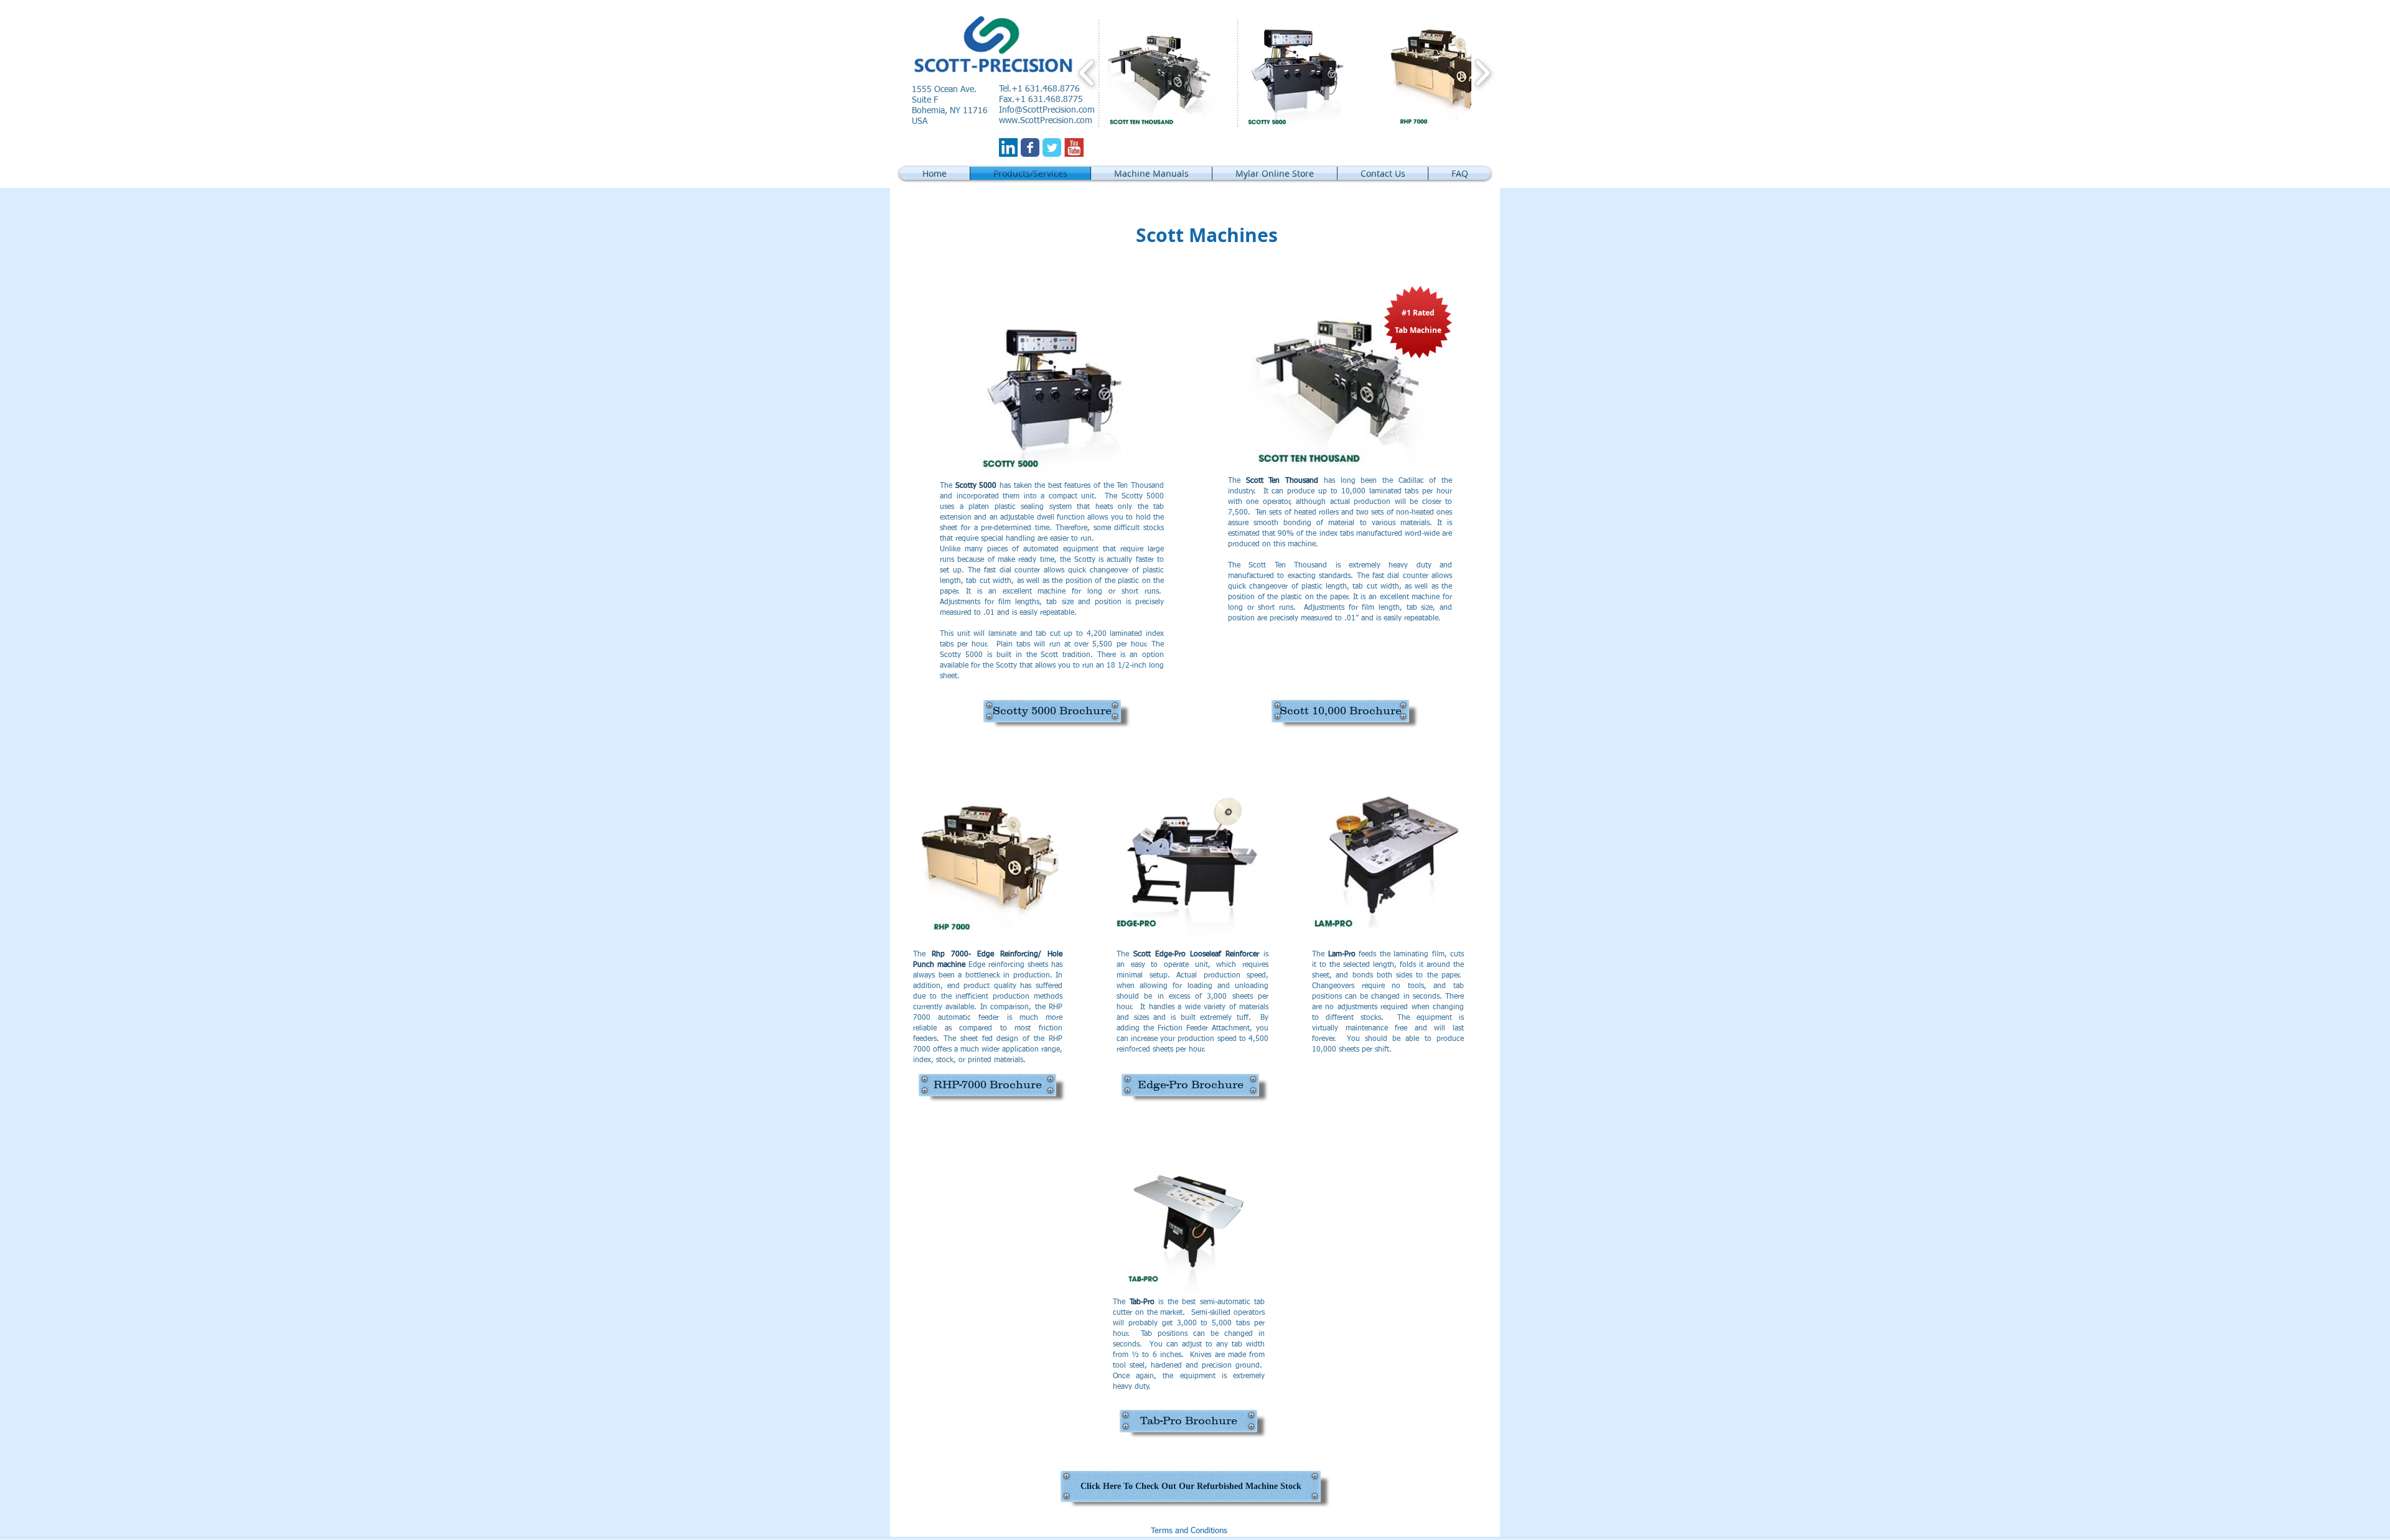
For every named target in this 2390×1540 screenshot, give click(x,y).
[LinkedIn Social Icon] (1008, 147)
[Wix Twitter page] (1052, 147)
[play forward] (1482, 72)
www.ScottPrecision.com (1046, 121)
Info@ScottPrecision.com (1047, 110)
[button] (1163, 72)
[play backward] (1087, 72)
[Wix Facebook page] (1030, 147)
